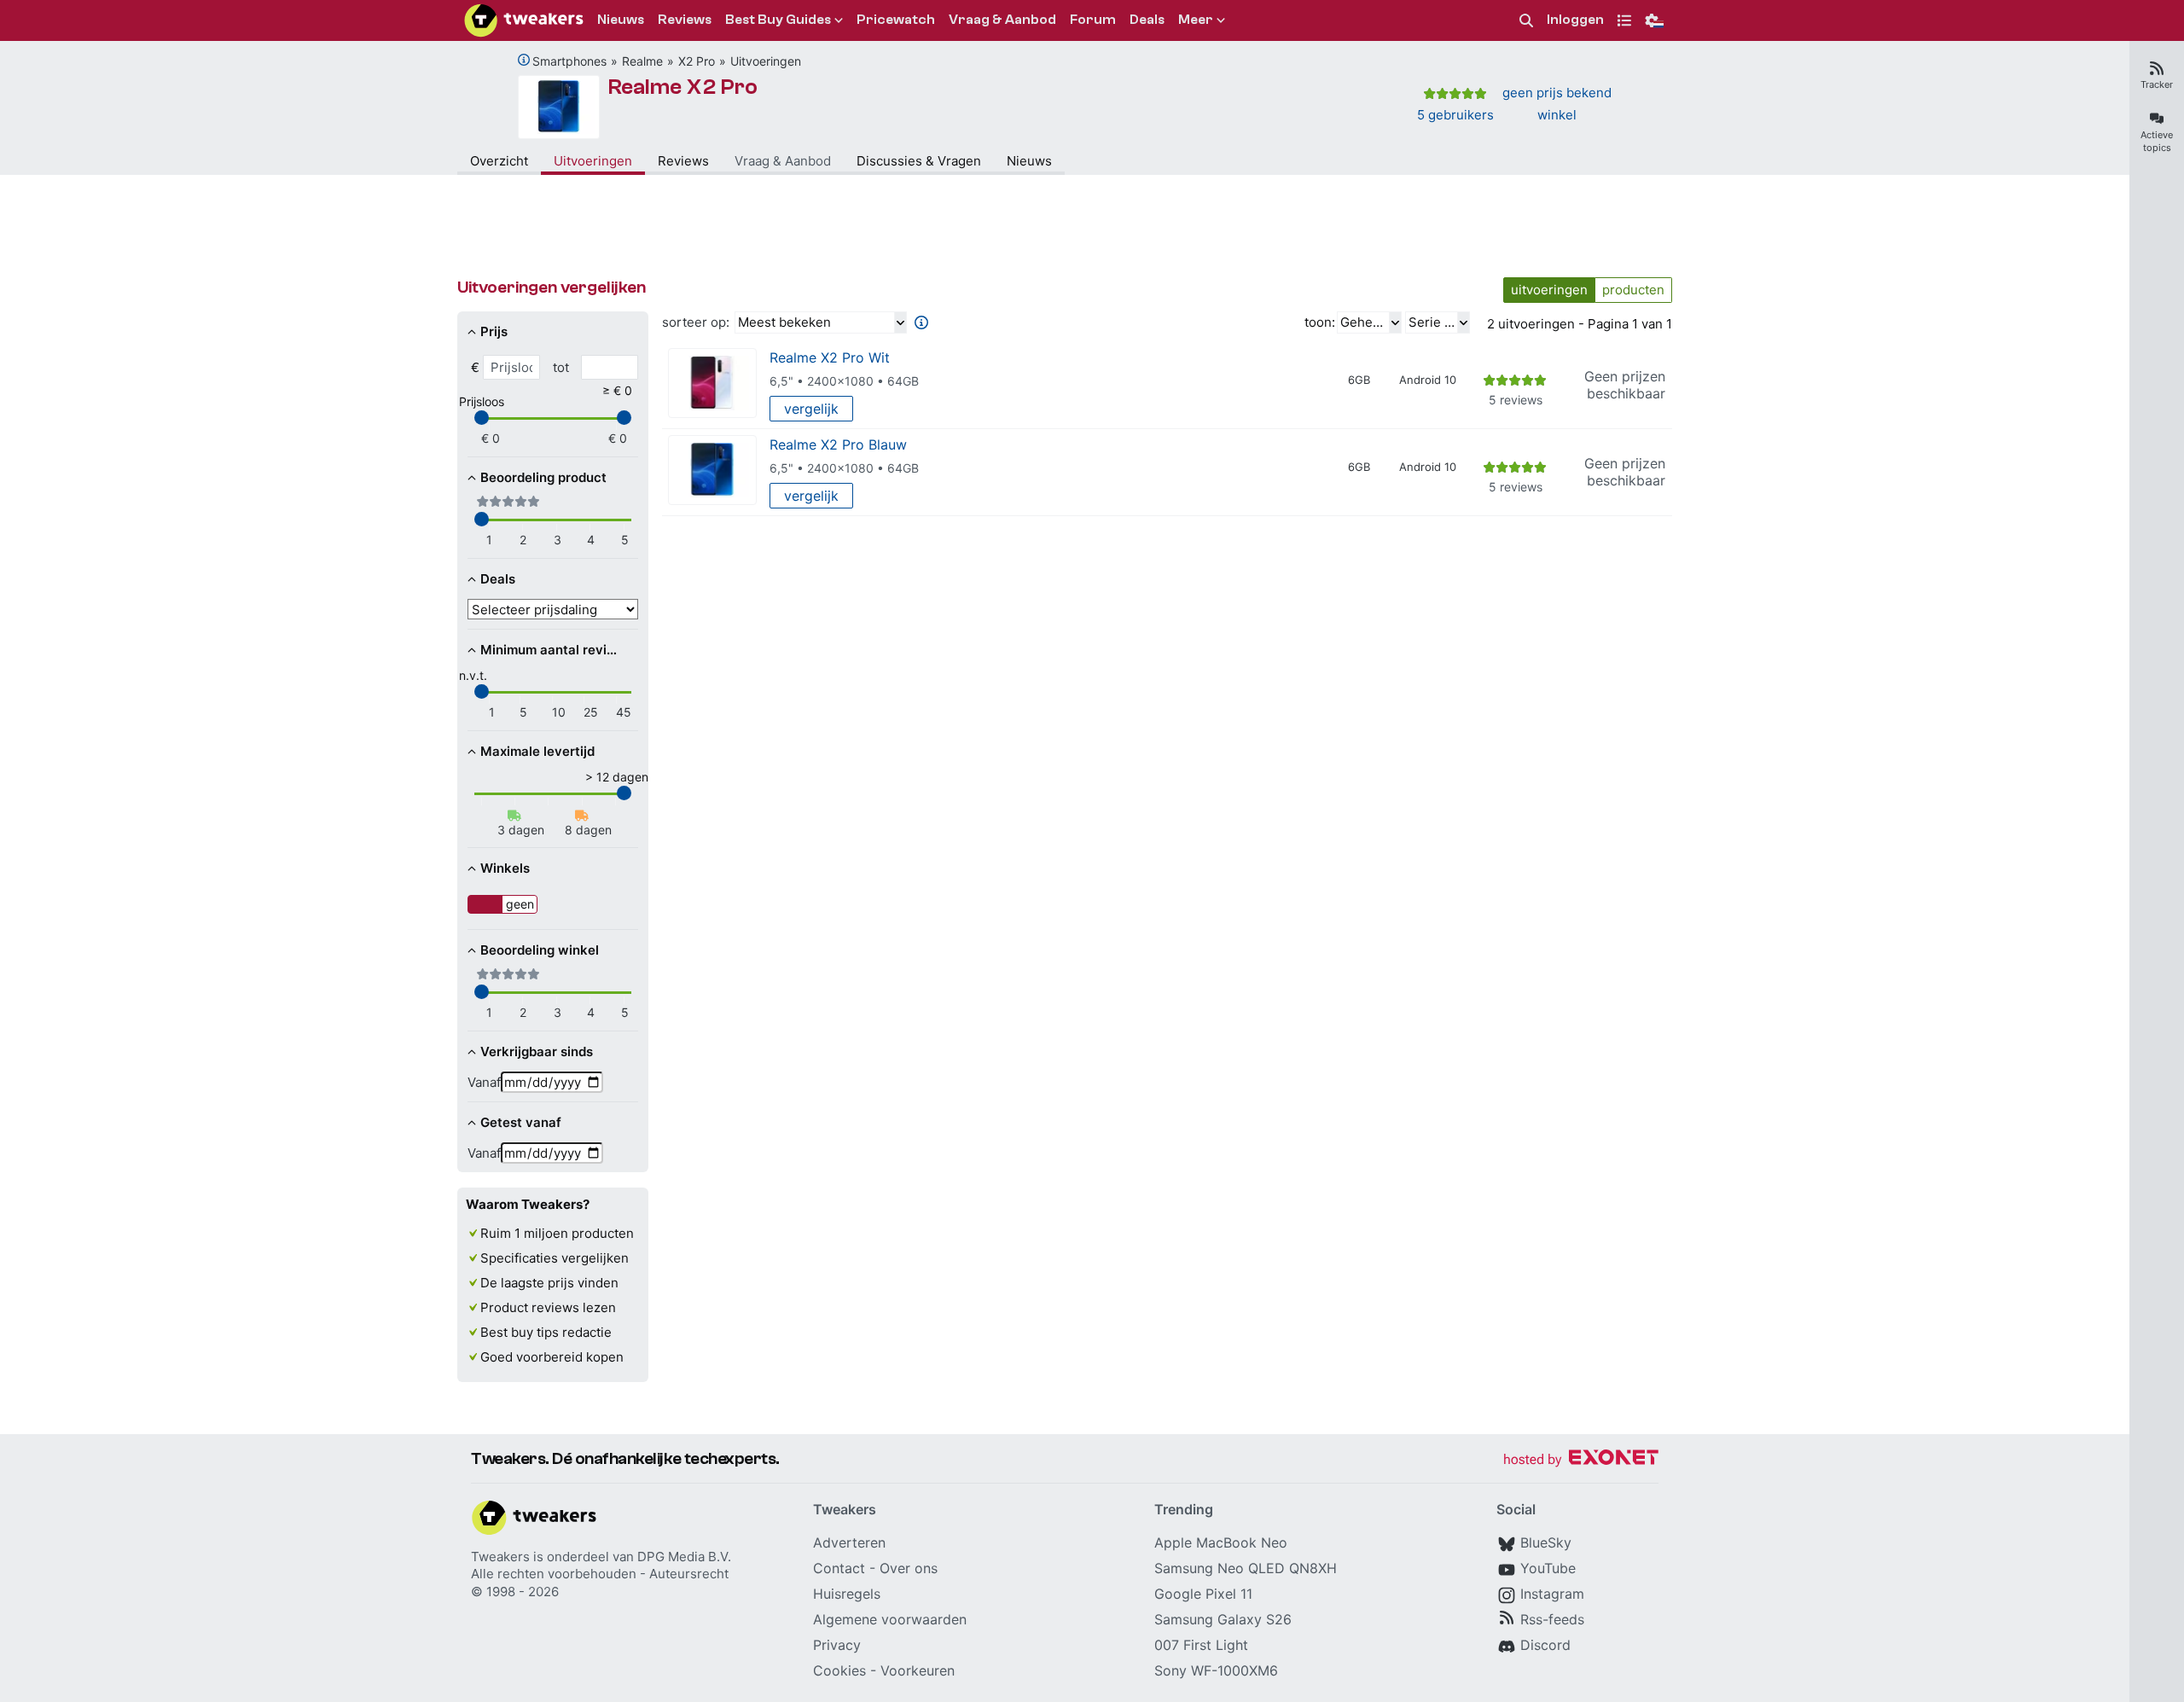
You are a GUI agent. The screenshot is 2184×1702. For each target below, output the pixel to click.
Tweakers (500, 1557)
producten (1633, 290)
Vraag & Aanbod (783, 161)
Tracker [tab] (2157, 84)
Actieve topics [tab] (2157, 141)
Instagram (1552, 1594)
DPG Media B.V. (684, 1557)
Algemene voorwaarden (890, 1619)
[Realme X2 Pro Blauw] (712, 471)
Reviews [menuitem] (685, 20)
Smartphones (569, 61)
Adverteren (849, 1542)
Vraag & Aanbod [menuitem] (1002, 20)
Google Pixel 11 (1203, 1594)
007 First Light (1201, 1645)
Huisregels (847, 1594)
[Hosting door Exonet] (1581, 1460)
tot (561, 367)
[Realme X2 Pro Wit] (712, 383)
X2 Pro (697, 61)
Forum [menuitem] (1093, 20)
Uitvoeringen (766, 61)
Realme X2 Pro (683, 87)
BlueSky (1546, 1542)
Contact (839, 1568)
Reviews (683, 161)
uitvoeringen (1549, 290)
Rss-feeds (1552, 1619)
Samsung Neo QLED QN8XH (1246, 1568)
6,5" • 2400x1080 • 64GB (844, 381)
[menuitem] (1526, 21)
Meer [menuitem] (1196, 20)
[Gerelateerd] (524, 60)
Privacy (837, 1645)
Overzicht (499, 161)
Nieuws (1029, 161)
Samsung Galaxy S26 (1223, 1619)
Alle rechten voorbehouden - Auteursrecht (600, 1574)
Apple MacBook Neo (1221, 1542)
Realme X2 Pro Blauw (838, 444)
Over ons (909, 1568)
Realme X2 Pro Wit (830, 357)
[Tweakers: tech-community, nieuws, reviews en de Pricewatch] (524, 20)
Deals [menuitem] (1147, 20)
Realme (642, 61)
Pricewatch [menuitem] (896, 20)
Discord (1545, 1645)
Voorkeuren (918, 1670)
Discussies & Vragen (919, 161)
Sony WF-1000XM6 (1216, 1670)
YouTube (1548, 1568)
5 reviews (1516, 400)
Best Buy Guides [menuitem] (778, 20)
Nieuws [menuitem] (621, 20)
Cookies (839, 1670)
